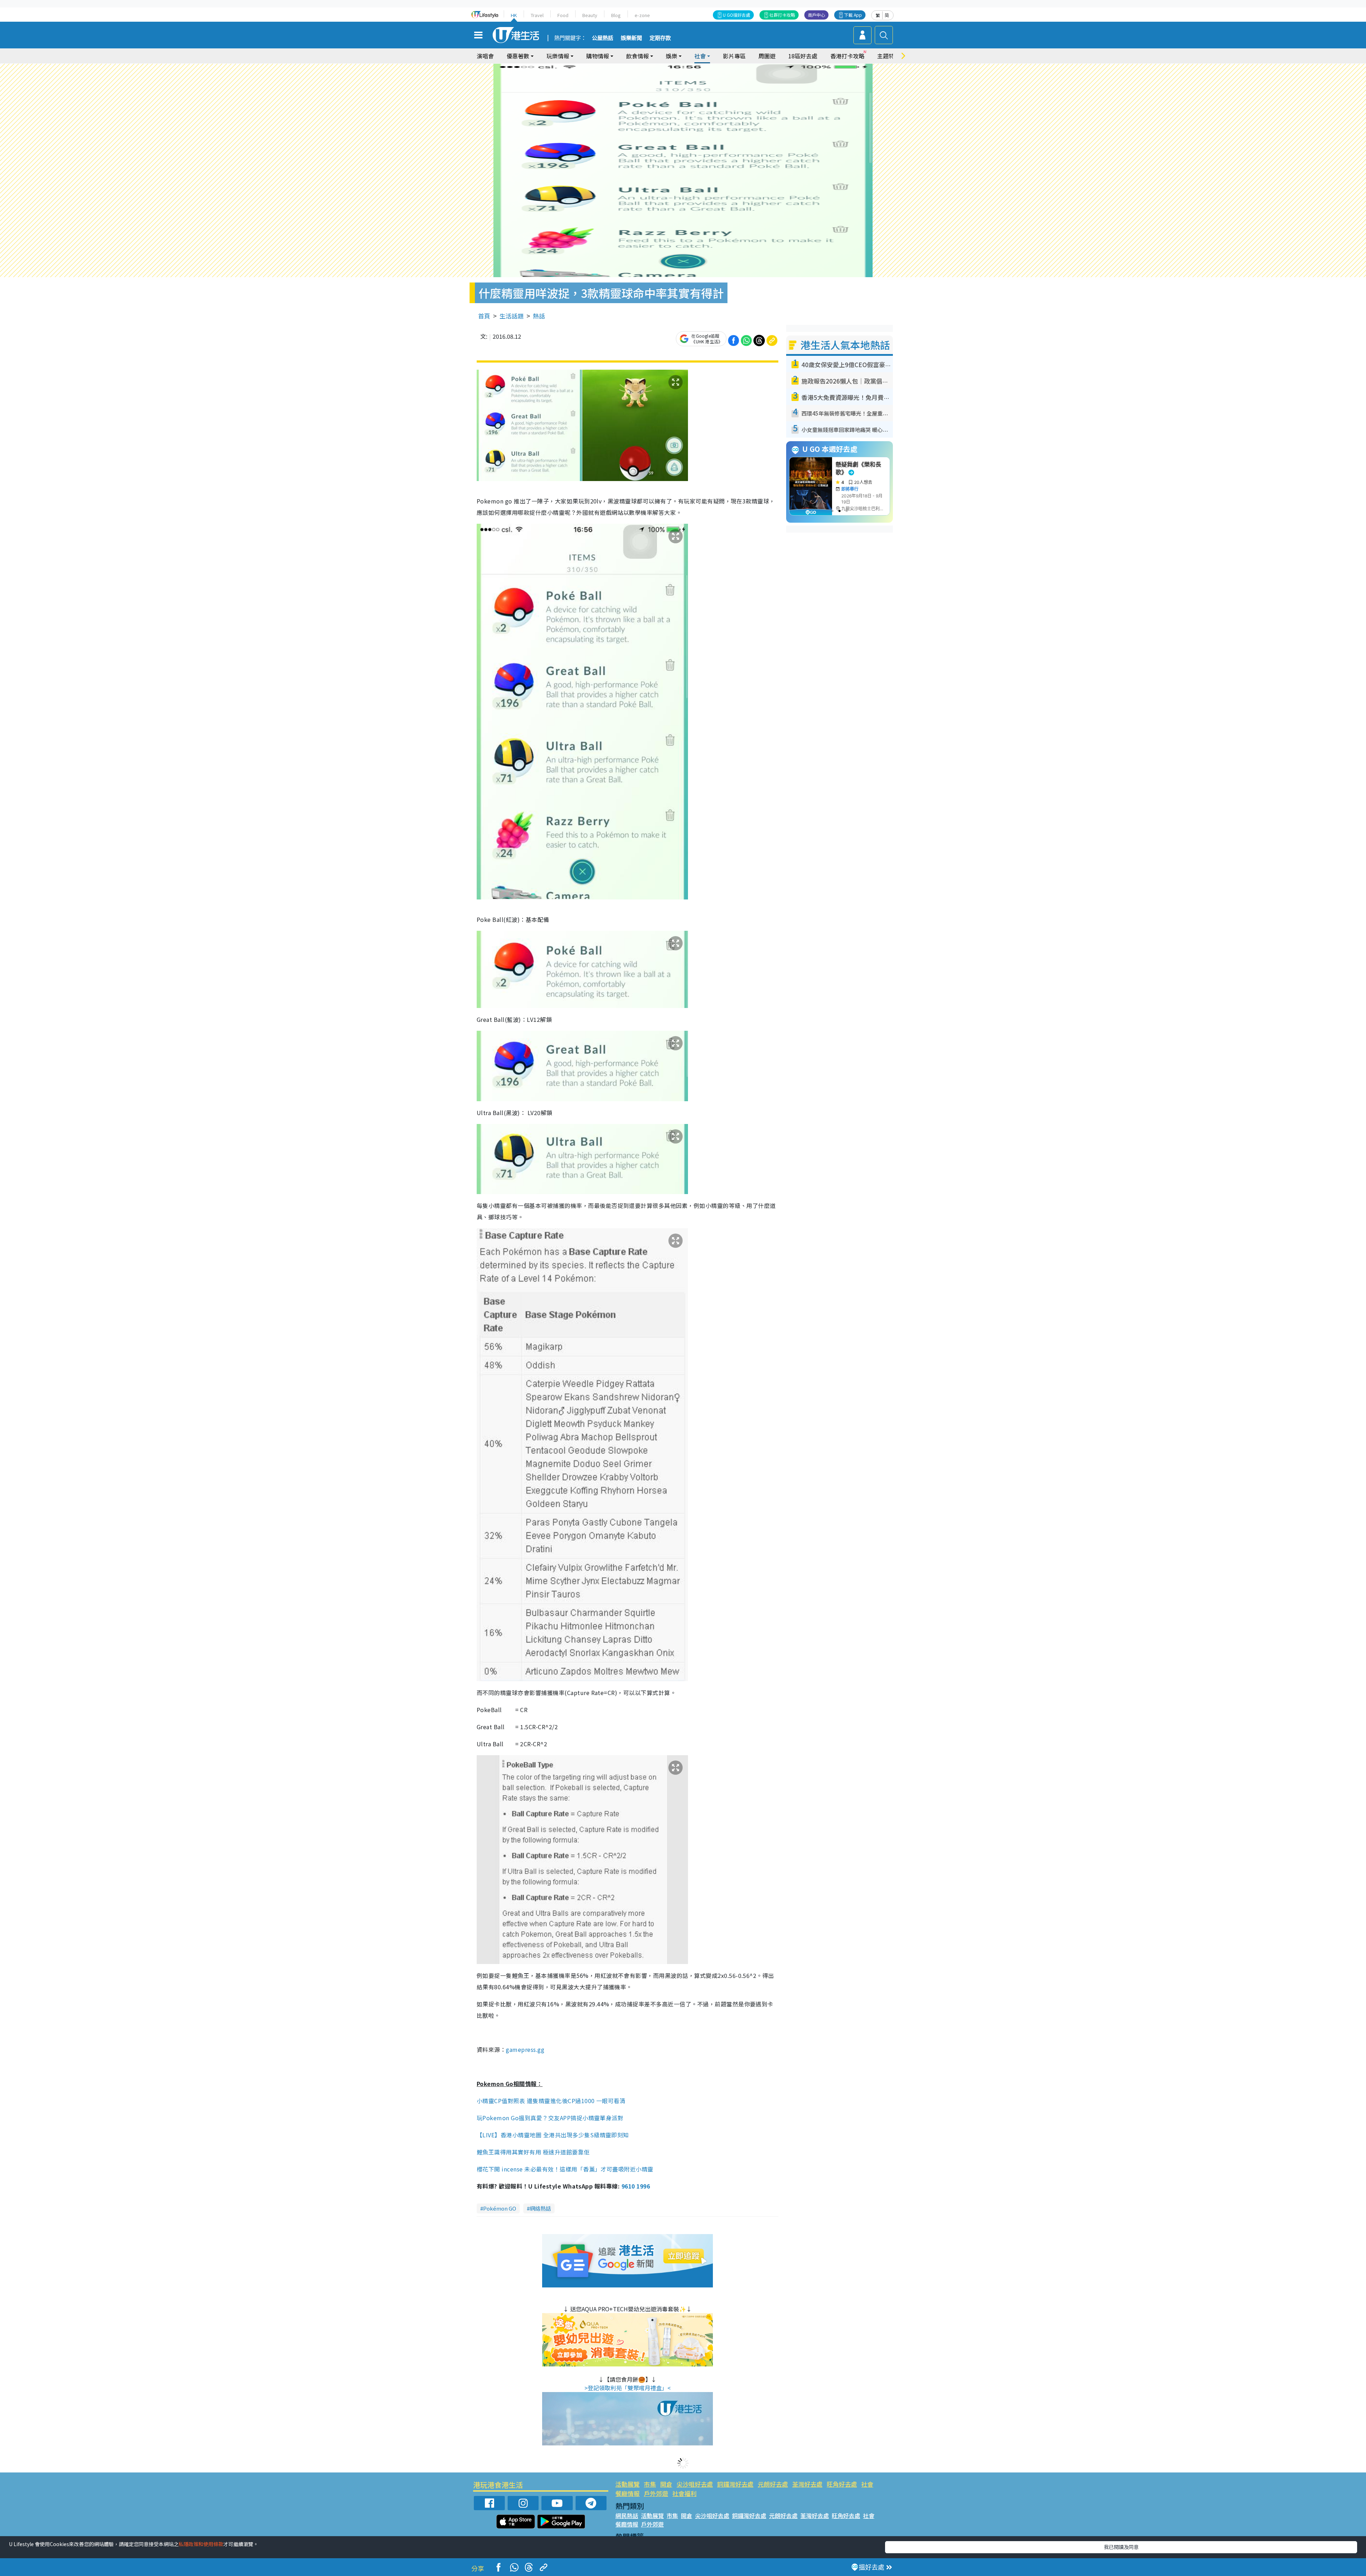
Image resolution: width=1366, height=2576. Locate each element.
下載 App (853, 15)
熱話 (539, 316)
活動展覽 (628, 2484)
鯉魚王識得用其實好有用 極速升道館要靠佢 (533, 2152)
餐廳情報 (628, 2493)
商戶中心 (816, 15)
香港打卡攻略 (847, 56)
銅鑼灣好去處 (735, 2484)
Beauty (590, 15)
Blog (616, 15)
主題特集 (889, 56)
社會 (867, 2484)
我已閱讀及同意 (1121, 2547)
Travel (537, 15)
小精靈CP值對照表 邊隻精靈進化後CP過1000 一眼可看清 (551, 2101)
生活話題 (512, 316)
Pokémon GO (500, 2208)
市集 (650, 2484)
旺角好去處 (842, 2484)
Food (563, 15)
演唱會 (485, 56)
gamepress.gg (525, 2049)
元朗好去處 (773, 2484)
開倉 (666, 2484)
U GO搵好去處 (737, 15)
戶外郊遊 (656, 2493)
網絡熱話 (540, 2208)
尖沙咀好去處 (695, 2484)
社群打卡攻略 (782, 15)
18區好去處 (803, 56)
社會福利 (684, 2493)
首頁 (484, 316)
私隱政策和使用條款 (201, 2544)
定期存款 (660, 38)
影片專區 (734, 56)
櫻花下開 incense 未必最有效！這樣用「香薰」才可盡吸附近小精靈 (565, 2169)
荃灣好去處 (807, 2484)
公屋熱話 (603, 38)
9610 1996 (636, 2186)
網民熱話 (627, 2516)
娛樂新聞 (631, 38)
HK (514, 15)
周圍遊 (767, 56)
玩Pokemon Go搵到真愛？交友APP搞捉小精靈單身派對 (550, 2118)
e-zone (642, 15)
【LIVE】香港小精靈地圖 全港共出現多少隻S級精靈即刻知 (553, 2135)
